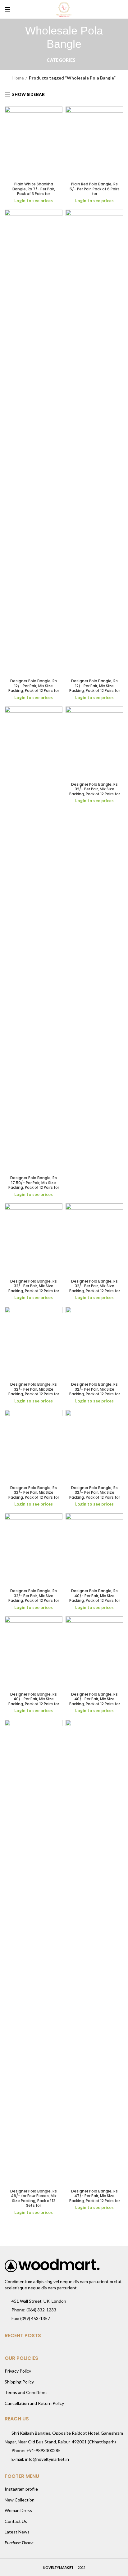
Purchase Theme (19, 2543)
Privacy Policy (18, 2371)
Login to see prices (34, 200)
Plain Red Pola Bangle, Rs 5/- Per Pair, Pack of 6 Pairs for (95, 189)
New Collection (20, 2500)
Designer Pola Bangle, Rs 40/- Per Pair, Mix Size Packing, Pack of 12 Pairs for (95, 1596)
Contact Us (16, 2521)
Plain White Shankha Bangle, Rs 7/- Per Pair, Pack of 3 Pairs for (34, 189)
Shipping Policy (19, 2382)
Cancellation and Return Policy (34, 2403)
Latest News (17, 2532)
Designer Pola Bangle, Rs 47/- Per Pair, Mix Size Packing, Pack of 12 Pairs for (95, 2196)
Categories (61, 60)
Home (18, 78)
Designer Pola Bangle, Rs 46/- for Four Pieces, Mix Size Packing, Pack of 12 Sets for (34, 2198)
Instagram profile (21, 2489)
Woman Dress (18, 2510)
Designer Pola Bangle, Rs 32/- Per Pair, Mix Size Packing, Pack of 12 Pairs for (95, 789)
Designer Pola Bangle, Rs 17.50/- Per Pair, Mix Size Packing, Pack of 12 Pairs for (34, 1183)
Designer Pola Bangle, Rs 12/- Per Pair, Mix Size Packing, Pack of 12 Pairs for (34, 686)
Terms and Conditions (26, 2392)
